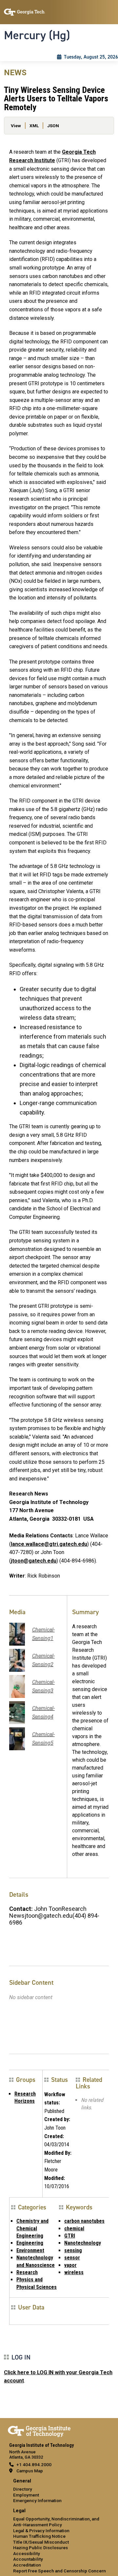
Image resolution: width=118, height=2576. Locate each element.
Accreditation (27, 2565)
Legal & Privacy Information (41, 2531)
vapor (70, 2265)
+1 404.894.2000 (34, 2464)
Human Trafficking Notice (39, 2536)
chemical (74, 2229)
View (16, 126)
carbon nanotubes (84, 2221)
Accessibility (27, 2553)
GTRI (70, 2236)
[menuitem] (59, 2491)
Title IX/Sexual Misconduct (41, 2542)
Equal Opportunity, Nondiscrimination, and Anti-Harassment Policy (56, 2522)
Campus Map (30, 2471)
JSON (53, 126)
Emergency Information (37, 2500)
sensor (72, 2258)
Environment (30, 2250)
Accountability (28, 2559)
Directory (23, 2489)
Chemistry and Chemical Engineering (32, 2228)
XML (34, 126)
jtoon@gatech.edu (34, 1561)
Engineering (30, 2243)
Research (27, 2272)
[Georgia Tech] (39, 2430)
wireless (74, 2272)
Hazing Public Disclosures (40, 2548)
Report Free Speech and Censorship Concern (59, 2571)
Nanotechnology (83, 2243)
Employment (26, 2495)
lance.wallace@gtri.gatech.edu (49, 1544)
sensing (73, 2250)
